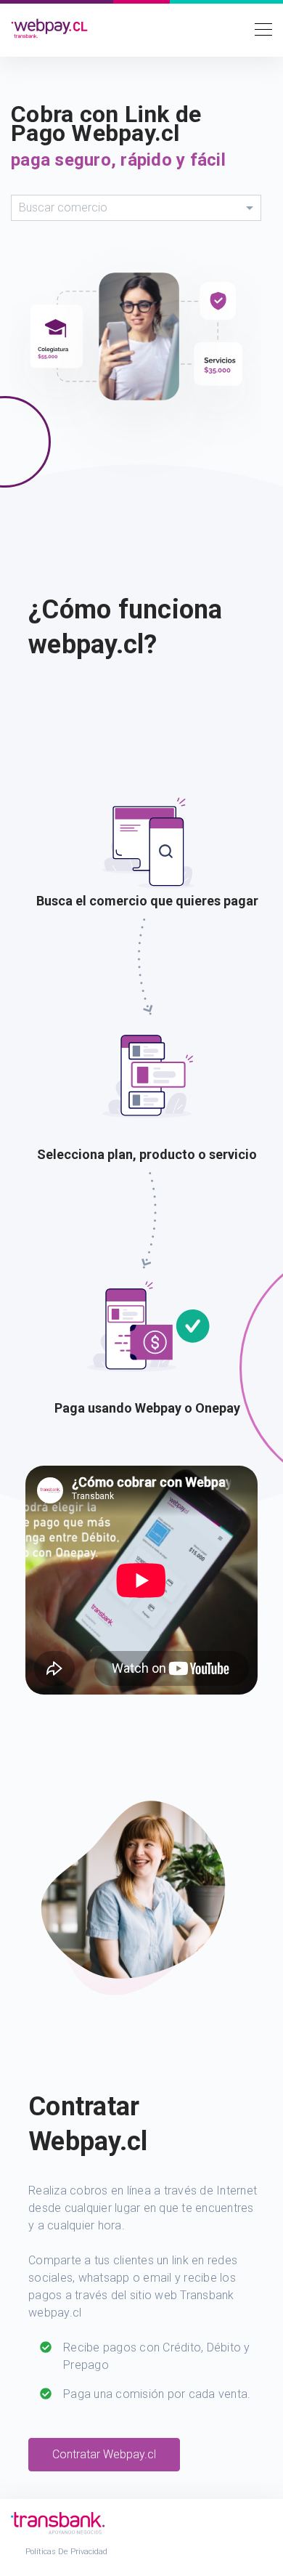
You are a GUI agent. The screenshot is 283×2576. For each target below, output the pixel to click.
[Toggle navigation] (259, 28)
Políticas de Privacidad (66, 2552)
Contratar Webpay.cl (104, 2454)
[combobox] (136, 208)
